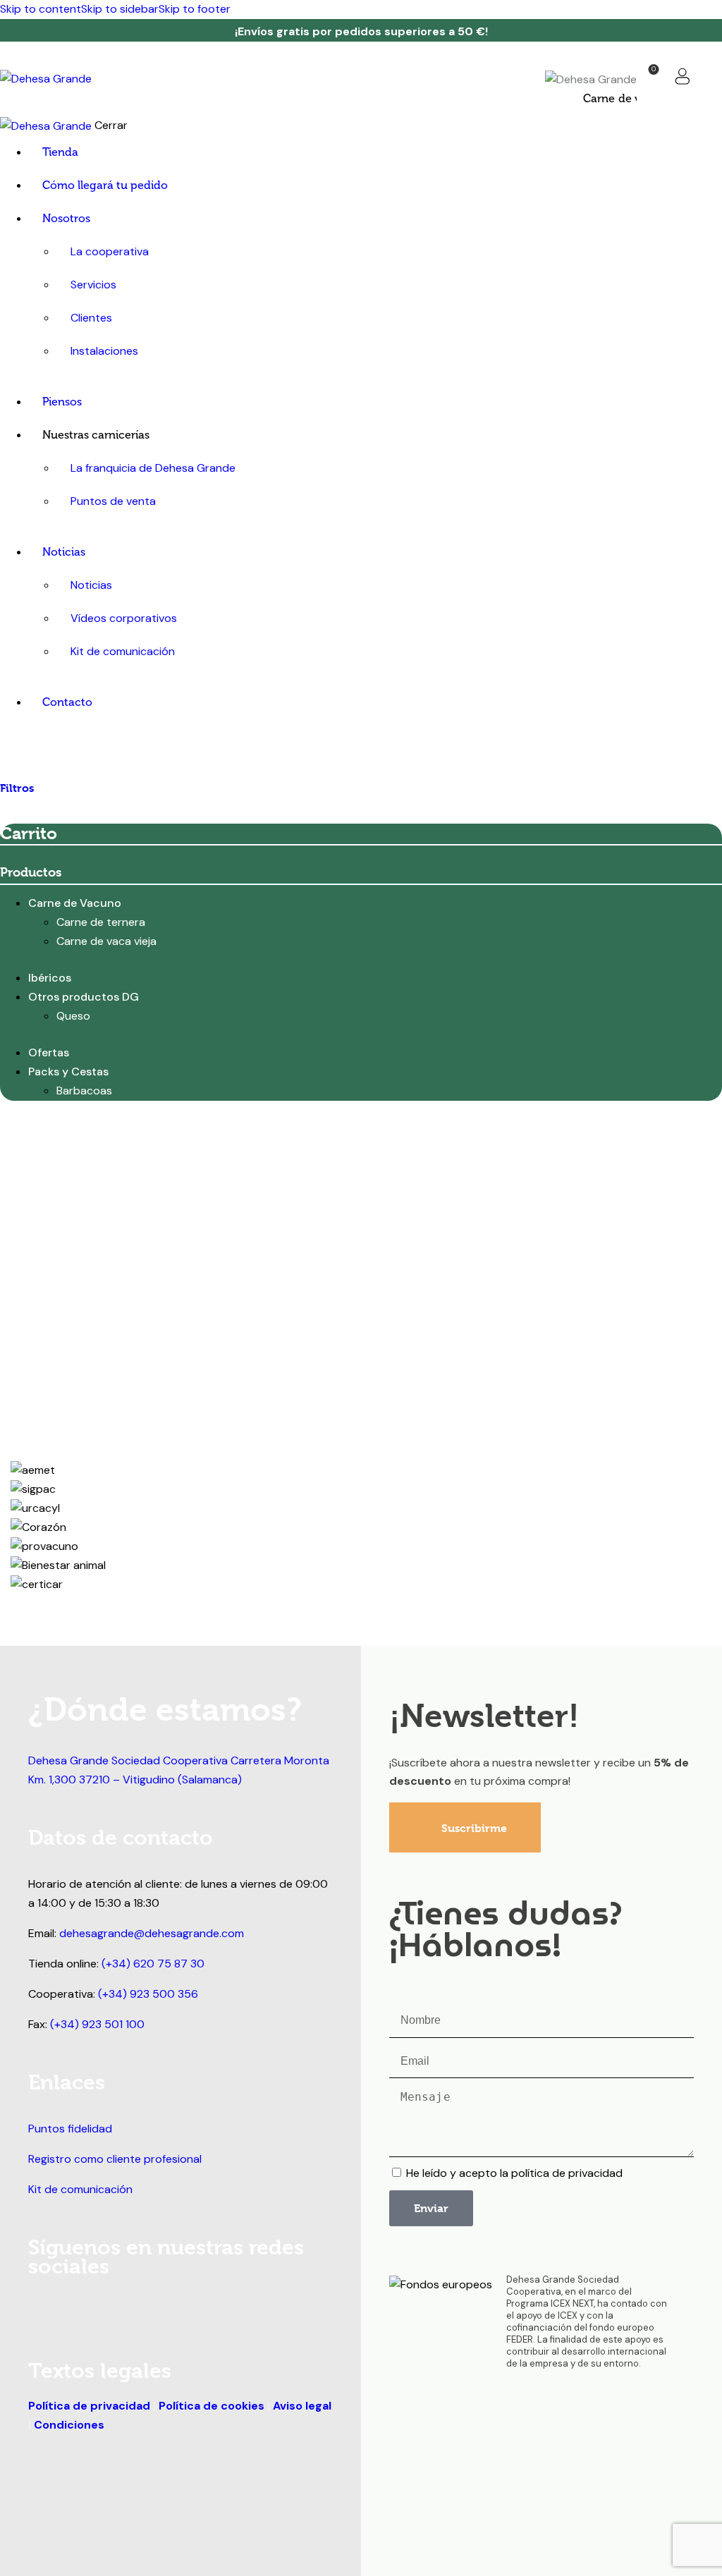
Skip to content (41, 9)
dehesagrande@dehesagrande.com (152, 1933)
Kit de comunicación (80, 2189)
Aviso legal (301, 2406)
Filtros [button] (17, 788)
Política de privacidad (89, 2406)
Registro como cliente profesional (115, 2159)
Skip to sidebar (120, 9)
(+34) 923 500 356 (148, 1994)
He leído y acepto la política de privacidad (514, 2173)
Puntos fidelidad (70, 2129)
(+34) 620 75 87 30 (153, 1964)
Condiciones (69, 2425)
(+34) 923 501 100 (97, 2024)
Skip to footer (195, 9)
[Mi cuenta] (683, 76)
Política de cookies (212, 2406)
